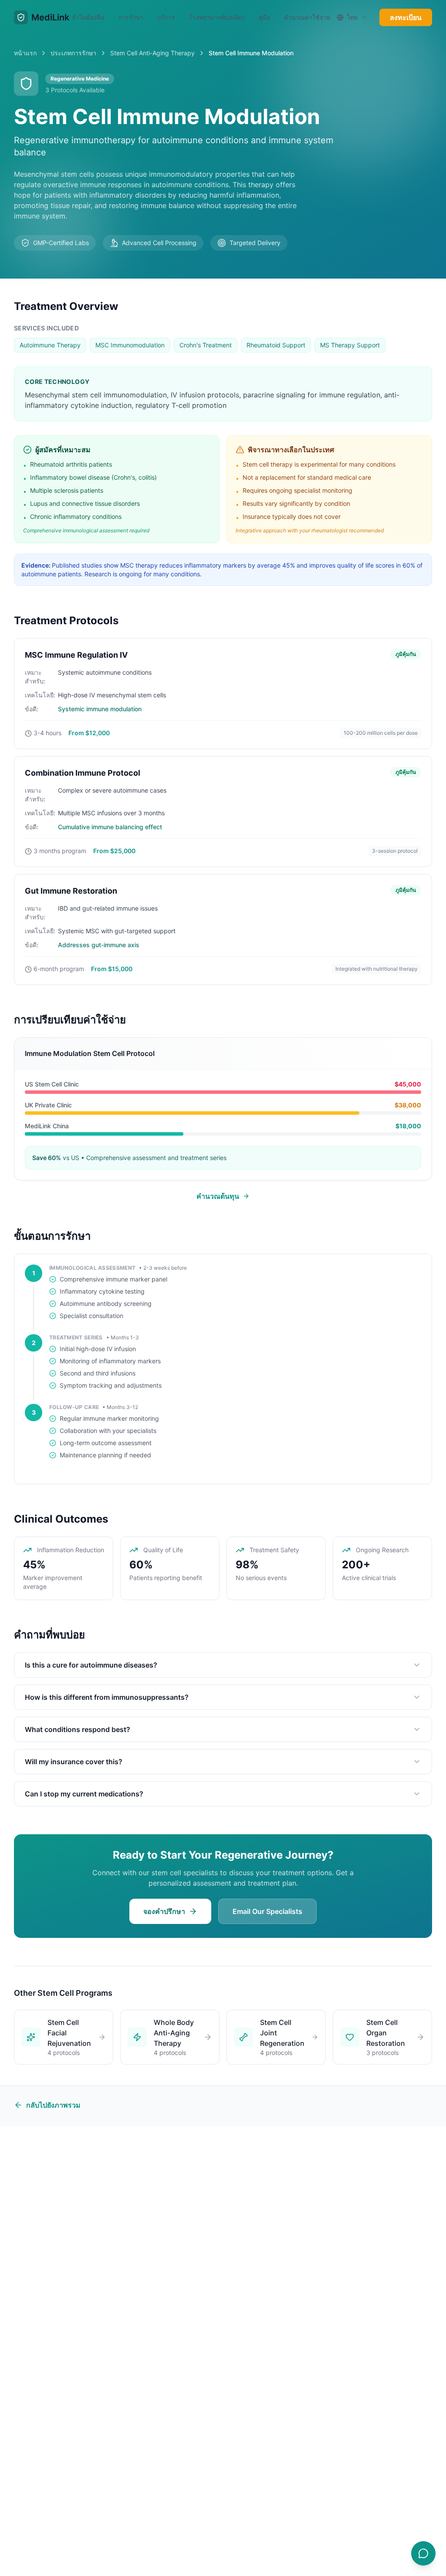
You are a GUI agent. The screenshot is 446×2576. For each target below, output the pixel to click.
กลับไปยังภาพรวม (53, 2105)
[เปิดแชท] (423, 2553)
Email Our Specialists (267, 1911)
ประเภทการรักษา (73, 53)
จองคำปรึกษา (164, 1911)
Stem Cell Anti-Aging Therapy (152, 53)
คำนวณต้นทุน (218, 1196)
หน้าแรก (25, 53)
